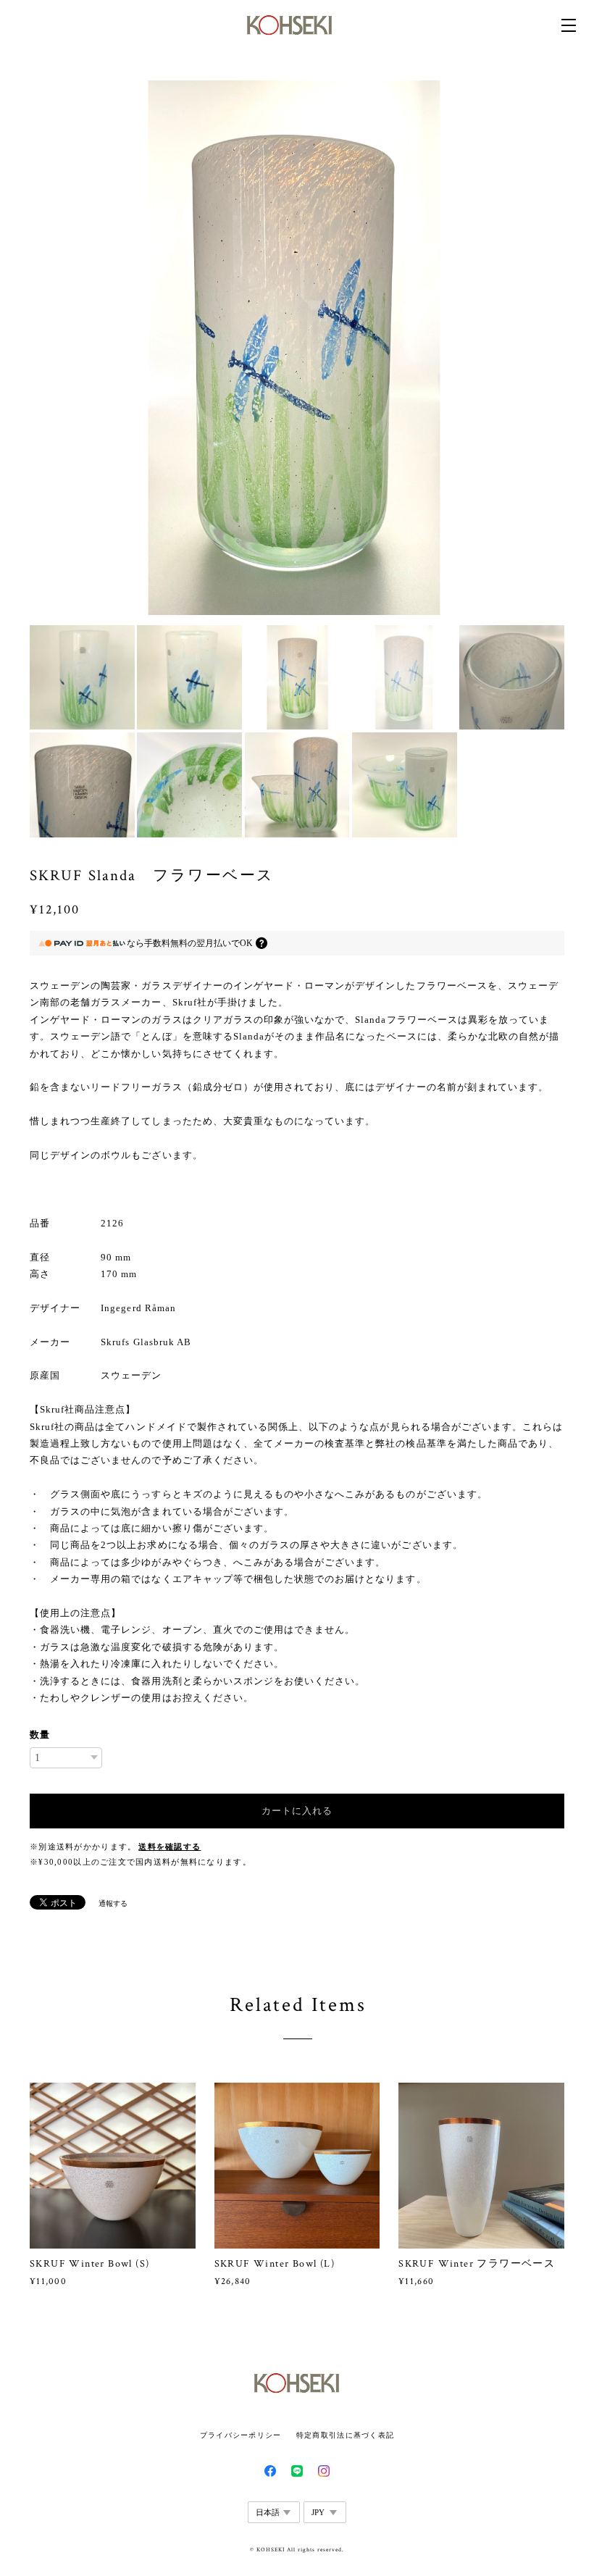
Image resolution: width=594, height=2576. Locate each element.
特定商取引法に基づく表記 (345, 2435)
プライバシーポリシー (241, 2435)
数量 (40, 1735)
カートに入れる (297, 1811)
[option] (297, 348)
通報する (113, 1903)
